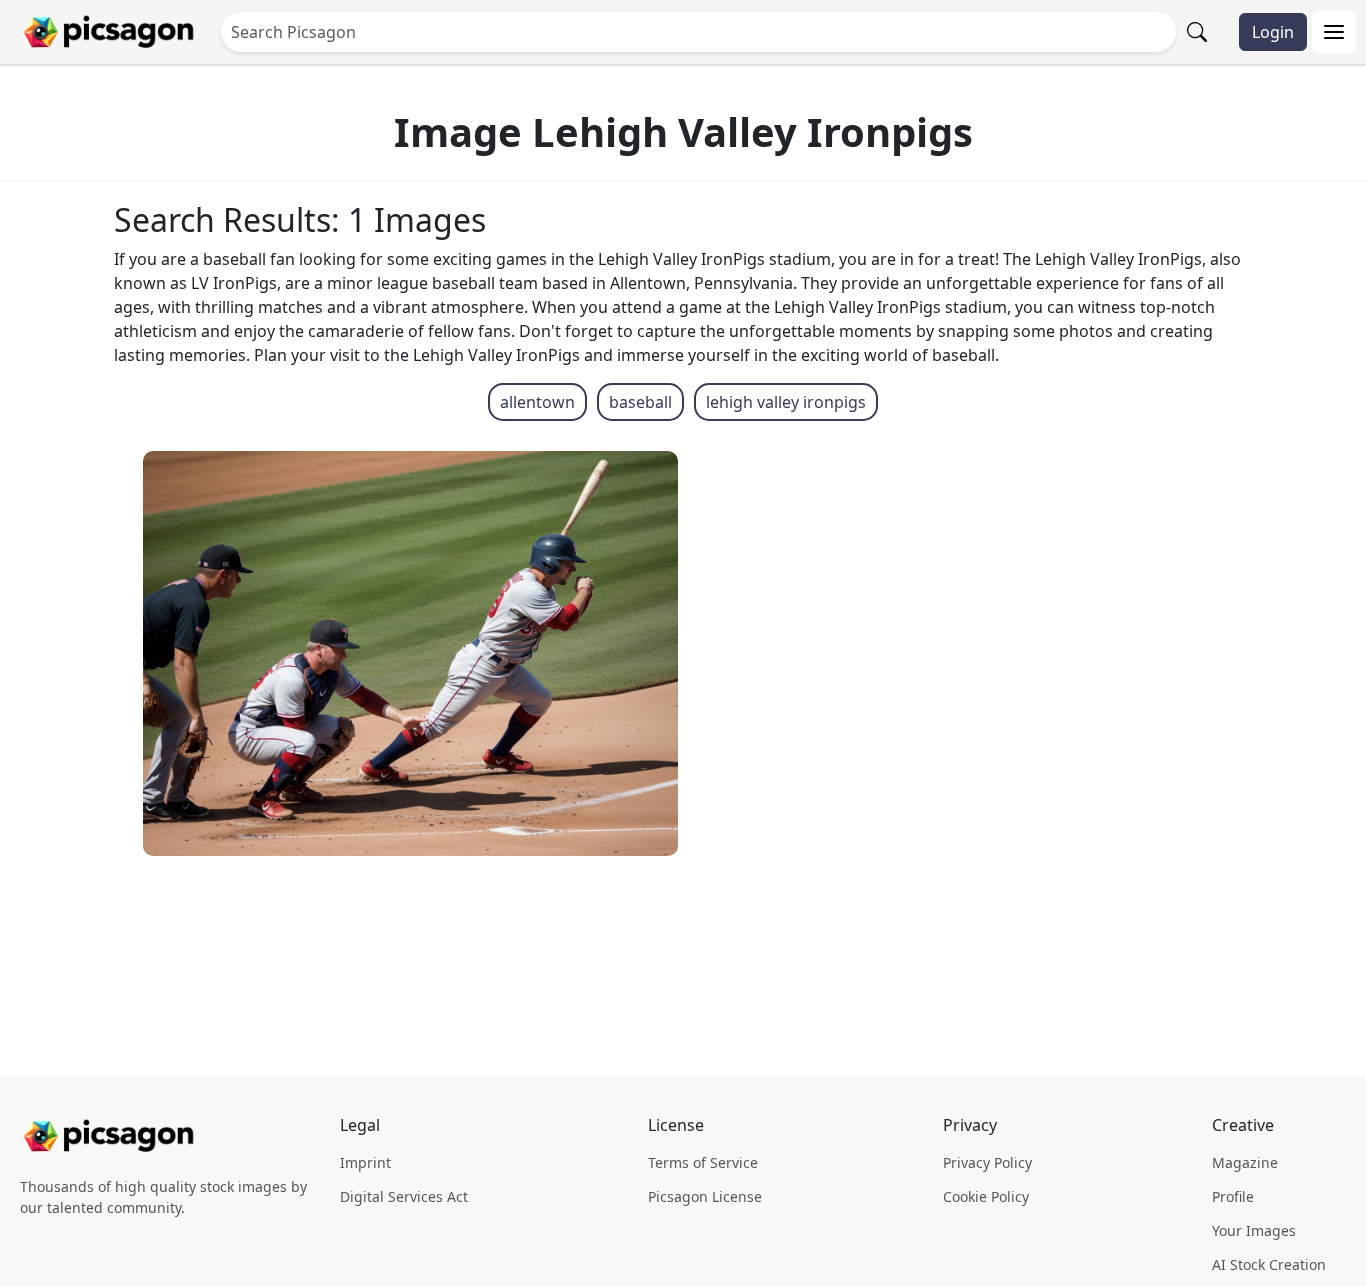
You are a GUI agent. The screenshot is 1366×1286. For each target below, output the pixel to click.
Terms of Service (703, 1162)
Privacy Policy (987, 1162)
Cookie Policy (986, 1196)
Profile (1233, 1196)
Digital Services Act (404, 1196)
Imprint (365, 1162)
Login (1273, 32)
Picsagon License (705, 1196)
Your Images (1254, 1230)
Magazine (1245, 1162)
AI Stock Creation (1269, 1264)
